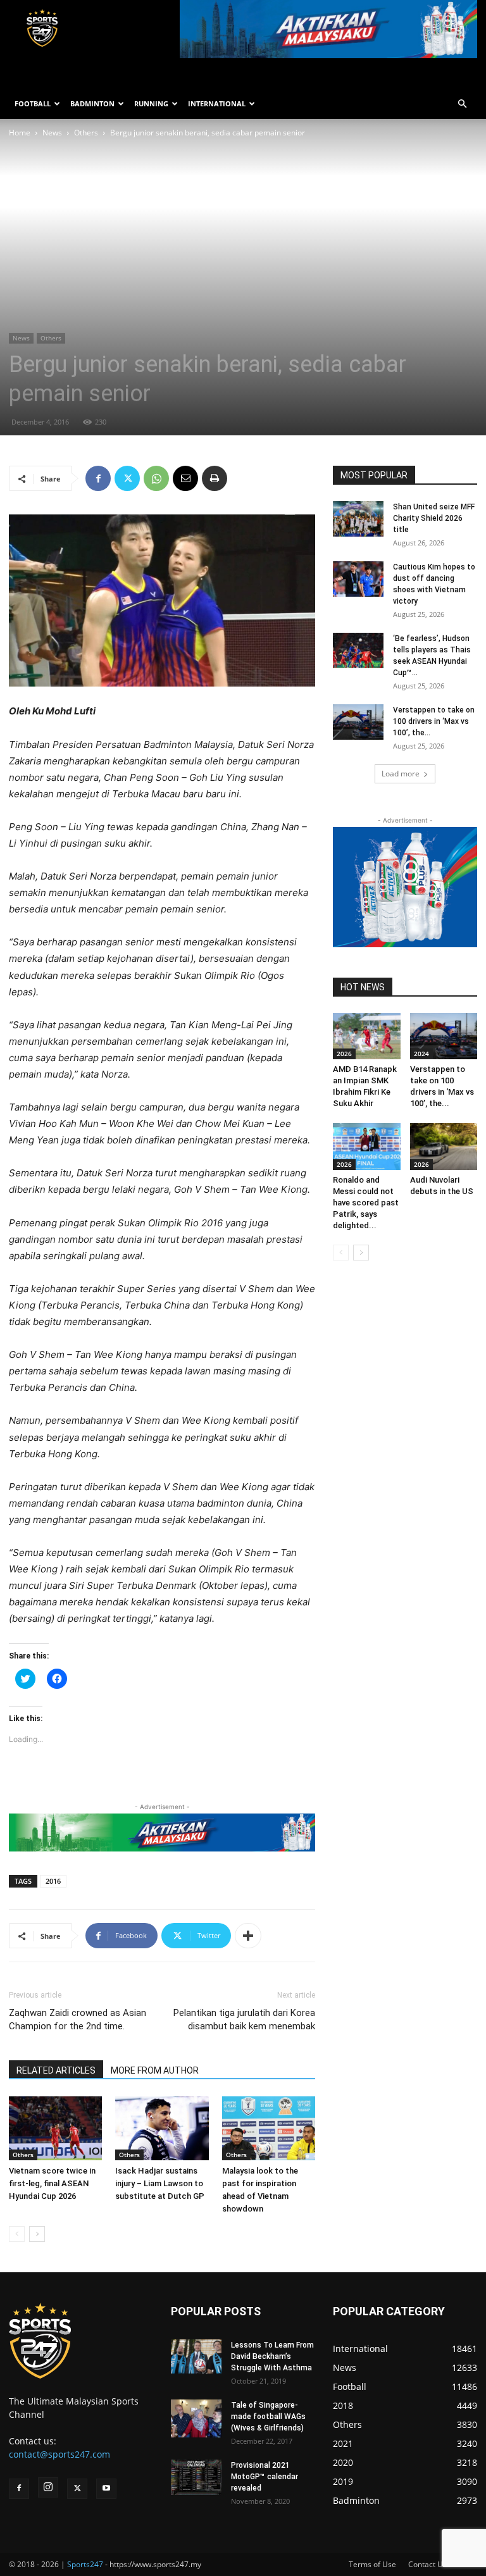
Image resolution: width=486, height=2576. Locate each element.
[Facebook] (98, 478)
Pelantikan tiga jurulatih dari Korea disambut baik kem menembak (244, 2019)
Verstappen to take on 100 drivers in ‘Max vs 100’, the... (434, 721)
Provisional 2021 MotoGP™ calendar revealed (265, 2477)
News (52, 133)
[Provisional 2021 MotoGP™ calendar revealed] (196, 2477)
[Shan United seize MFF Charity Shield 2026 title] (358, 519)
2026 (344, 1054)
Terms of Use (372, 2564)
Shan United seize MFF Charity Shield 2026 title (434, 518)
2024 (421, 1054)
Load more (401, 774)
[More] (248, 1936)
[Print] (215, 478)
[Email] (185, 478)
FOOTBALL (33, 103)
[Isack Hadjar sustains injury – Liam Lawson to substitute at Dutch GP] (162, 2128)
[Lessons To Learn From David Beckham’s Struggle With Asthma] (196, 2356)
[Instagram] (48, 2487)
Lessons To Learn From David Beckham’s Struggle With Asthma (272, 2356)
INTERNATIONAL (217, 103)
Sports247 (85, 2564)
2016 (53, 1881)
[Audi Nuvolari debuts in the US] (444, 1146)
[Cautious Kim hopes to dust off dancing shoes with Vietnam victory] (358, 579)
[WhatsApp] (156, 478)
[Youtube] (106, 2489)
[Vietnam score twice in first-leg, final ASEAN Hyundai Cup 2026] (55, 2128)
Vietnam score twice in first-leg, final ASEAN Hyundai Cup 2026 (52, 2183)
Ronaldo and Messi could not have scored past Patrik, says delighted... (366, 1203)
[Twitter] (127, 478)
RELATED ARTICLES (56, 2070)
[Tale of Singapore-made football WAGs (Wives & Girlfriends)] (196, 2418)
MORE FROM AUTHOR (155, 2070)
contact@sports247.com (59, 2454)
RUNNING (151, 103)
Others (86, 133)
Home (20, 133)
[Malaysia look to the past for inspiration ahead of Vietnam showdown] (269, 2128)
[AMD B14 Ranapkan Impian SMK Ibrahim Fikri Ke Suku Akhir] (367, 1036)
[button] (462, 104)
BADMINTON (92, 103)
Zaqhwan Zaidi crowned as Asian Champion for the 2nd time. (78, 2019)
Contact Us (427, 2564)
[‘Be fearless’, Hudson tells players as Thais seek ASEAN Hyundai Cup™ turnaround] (358, 650)
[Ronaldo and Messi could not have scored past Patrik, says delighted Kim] (367, 1146)
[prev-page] (17, 2234)
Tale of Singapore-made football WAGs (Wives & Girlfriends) (268, 2417)
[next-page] (37, 2234)
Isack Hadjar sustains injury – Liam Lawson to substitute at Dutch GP (160, 2183)
